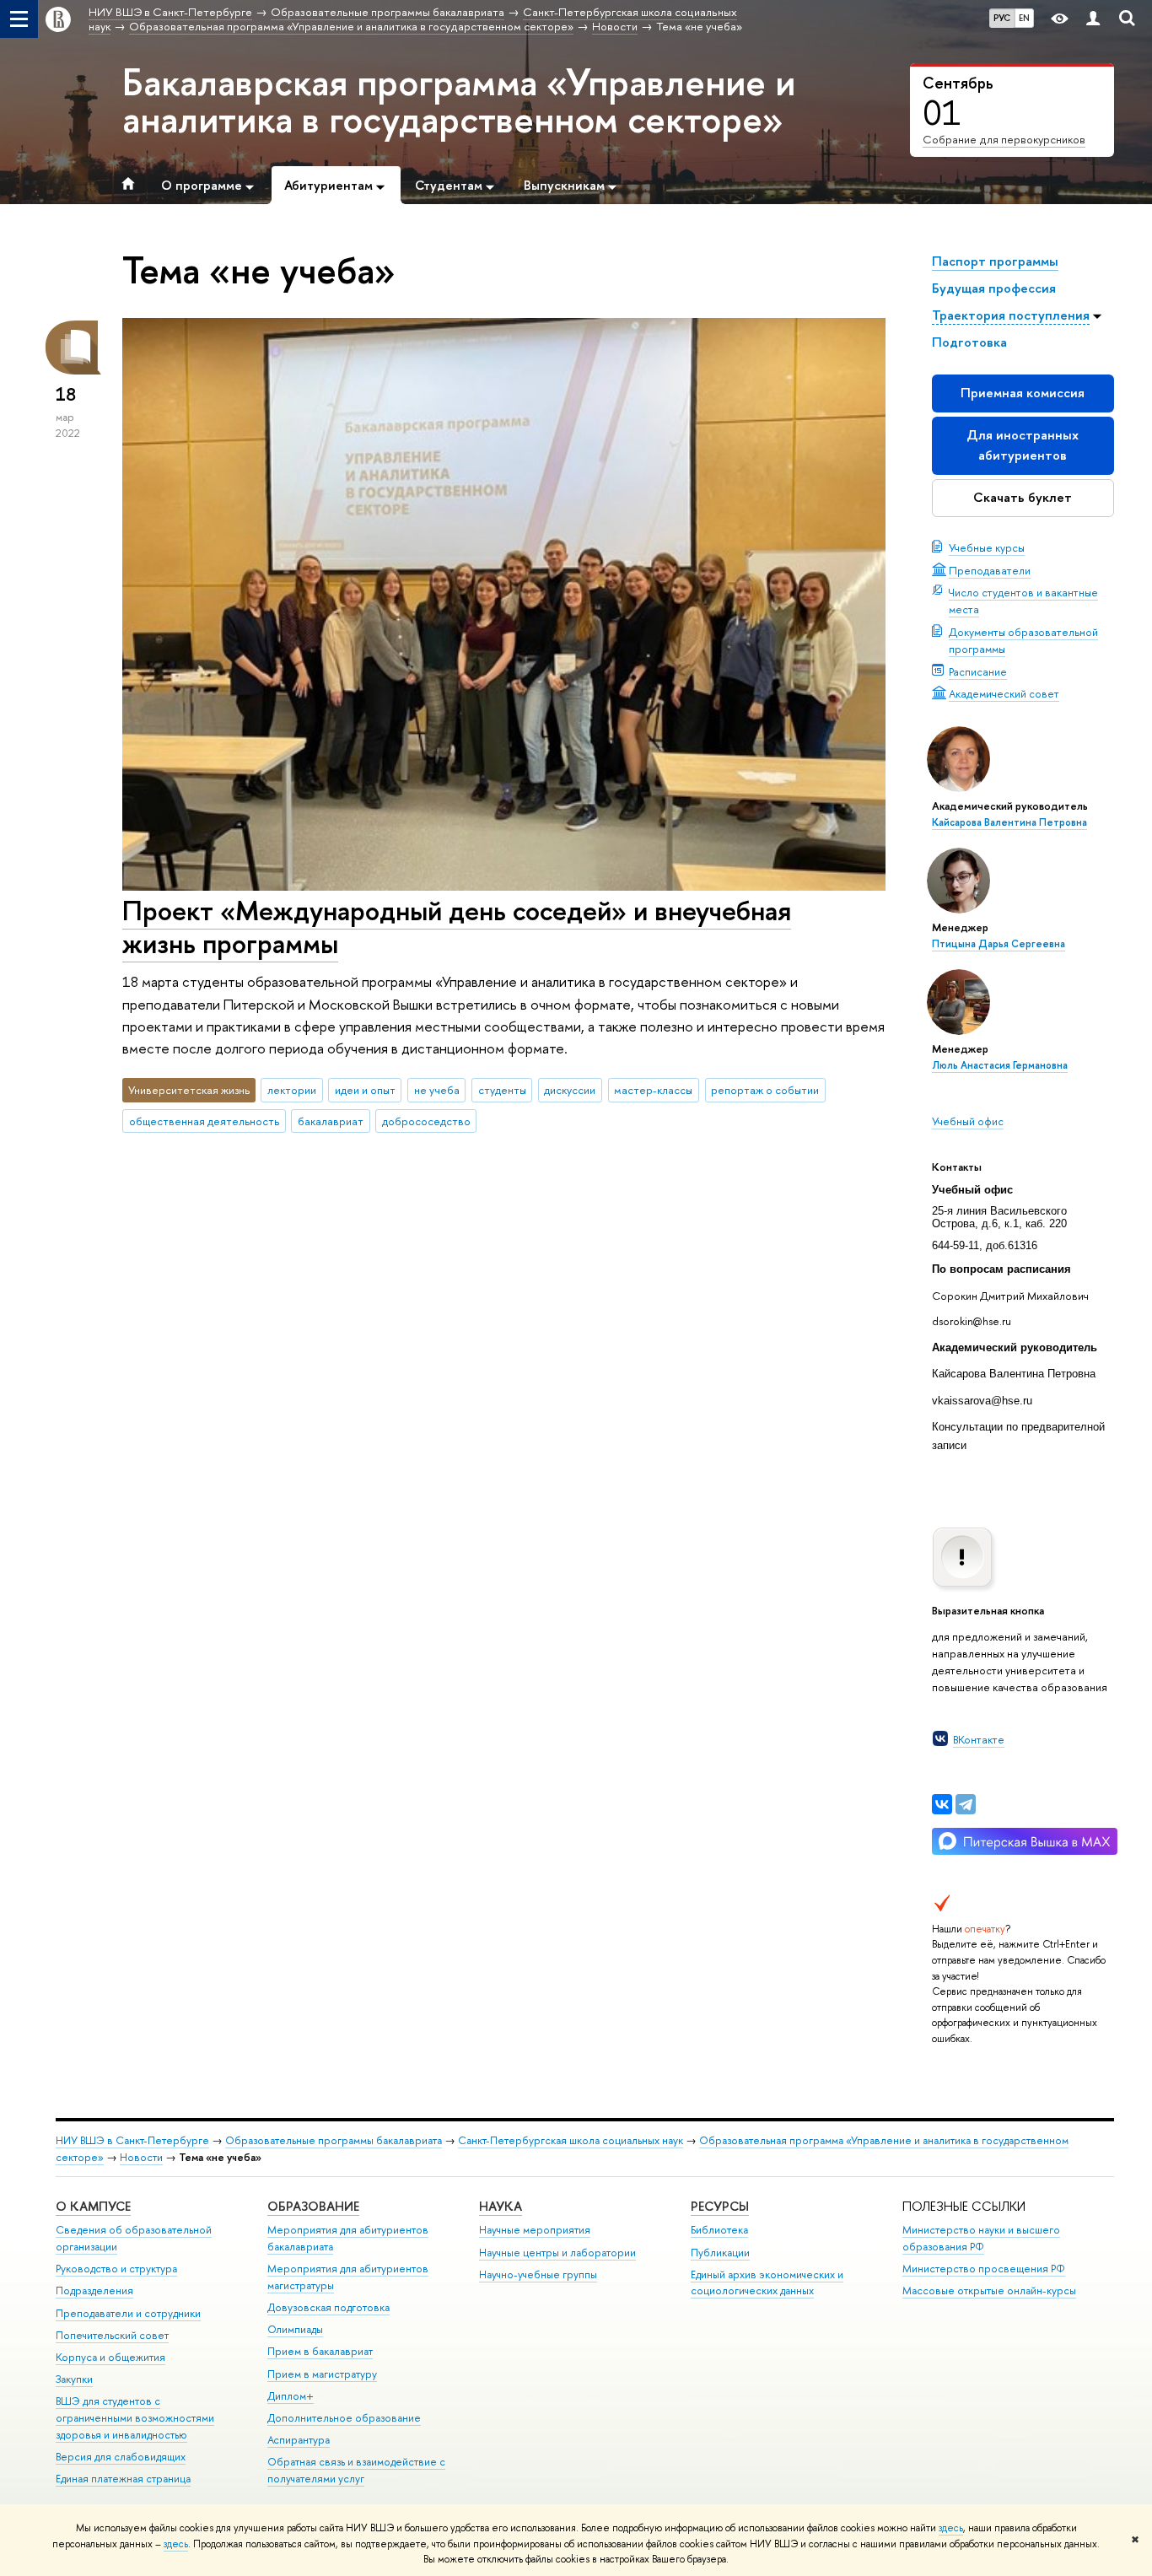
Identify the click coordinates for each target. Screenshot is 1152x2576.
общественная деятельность (204, 1121)
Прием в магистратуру (322, 2374)
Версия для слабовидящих (121, 2457)
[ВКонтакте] (942, 1804)
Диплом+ (291, 2396)
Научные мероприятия (535, 2230)
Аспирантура (299, 2440)
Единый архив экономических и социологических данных (767, 2283)
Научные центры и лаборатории (557, 2253)
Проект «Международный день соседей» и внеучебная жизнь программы (457, 927)
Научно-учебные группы (538, 2274)
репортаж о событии (765, 1090)
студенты (502, 1090)
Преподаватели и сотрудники (128, 2313)
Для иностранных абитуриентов (1023, 445)
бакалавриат (331, 1121)
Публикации (720, 2253)
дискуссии (570, 1090)
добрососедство (426, 1121)
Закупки (74, 2379)
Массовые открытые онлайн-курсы (989, 2290)
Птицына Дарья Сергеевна (999, 944)
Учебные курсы (987, 547)
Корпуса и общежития (110, 2357)
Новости (141, 2157)
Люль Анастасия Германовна (1000, 1065)
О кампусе (93, 2206)
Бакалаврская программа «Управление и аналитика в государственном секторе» (459, 100)
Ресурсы (720, 2206)
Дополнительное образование (344, 2418)
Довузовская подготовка (328, 2307)
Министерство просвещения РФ (984, 2269)
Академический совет (1004, 693)
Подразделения (94, 2290)
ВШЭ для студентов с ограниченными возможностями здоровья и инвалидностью (135, 2418)
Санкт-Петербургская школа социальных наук (571, 2140)
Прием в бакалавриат (320, 2351)
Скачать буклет (1023, 497)
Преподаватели (990, 570)
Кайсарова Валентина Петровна (1009, 822)
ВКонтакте (979, 1739)
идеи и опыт (365, 1090)
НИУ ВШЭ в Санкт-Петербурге (132, 2140)
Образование (313, 2206)
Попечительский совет (112, 2335)
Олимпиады (295, 2329)
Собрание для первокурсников (1004, 139)
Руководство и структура (116, 2269)
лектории (292, 1090)
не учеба (437, 1090)
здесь (951, 2528)
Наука (501, 2206)
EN (1024, 18)
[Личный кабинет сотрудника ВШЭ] (1093, 19)
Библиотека (719, 2230)
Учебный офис (968, 1121)
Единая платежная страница (123, 2479)
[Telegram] (966, 1804)
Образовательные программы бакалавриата (334, 2140)
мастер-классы (653, 1090)
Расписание (978, 671)
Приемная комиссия (1023, 393)
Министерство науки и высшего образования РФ (981, 2238)
